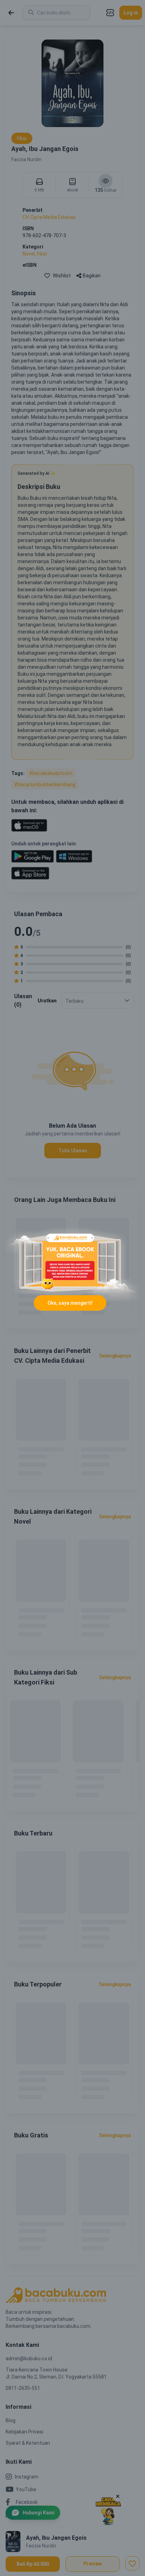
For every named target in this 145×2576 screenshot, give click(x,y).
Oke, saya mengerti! (70, 1303)
